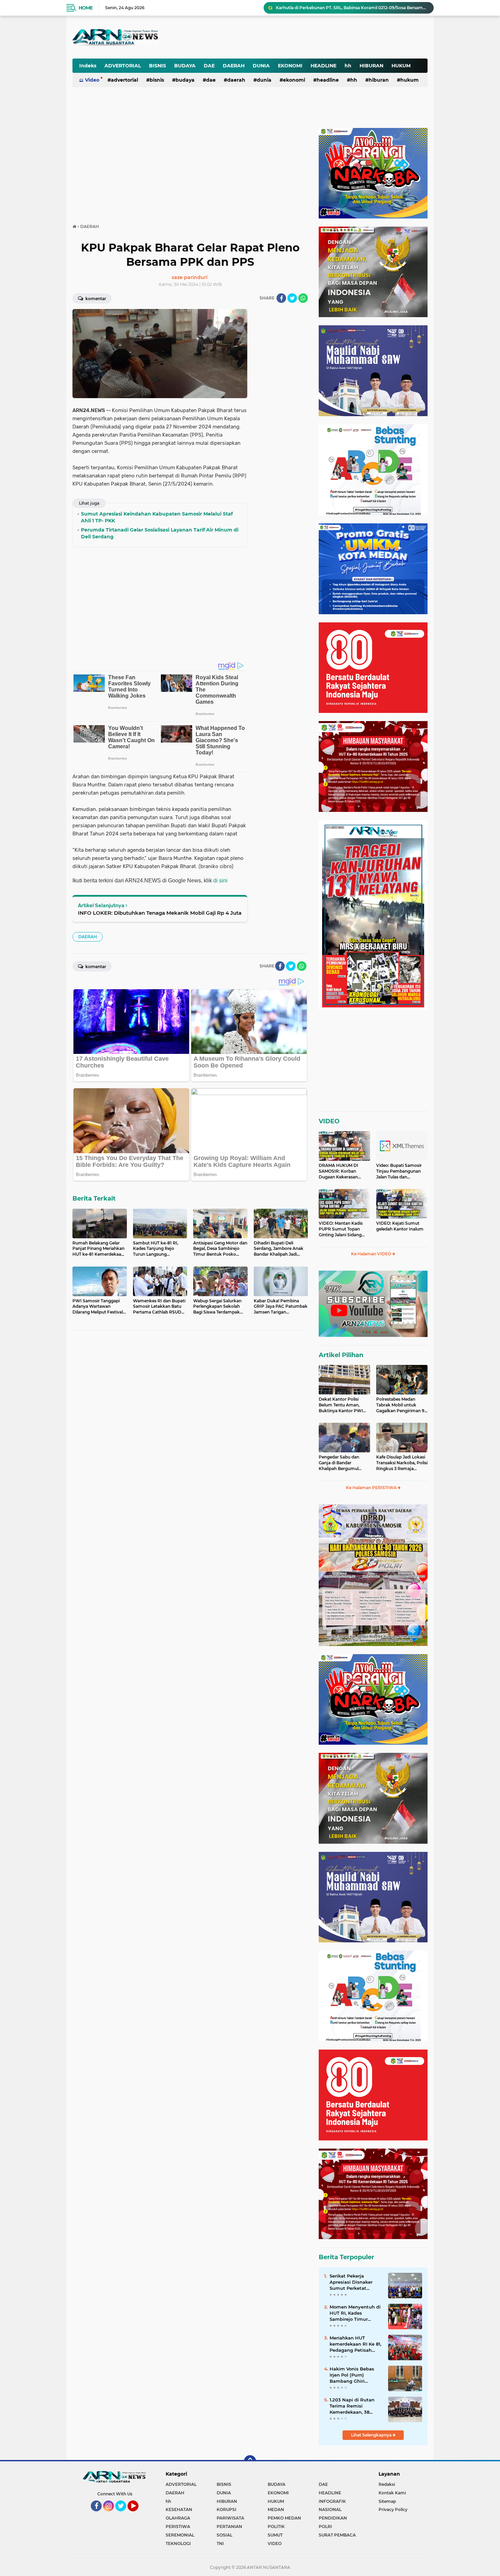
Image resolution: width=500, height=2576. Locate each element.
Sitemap (387, 2501)
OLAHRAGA (178, 2518)
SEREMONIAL (180, 2535)
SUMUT (275, 2535)
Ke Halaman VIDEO (372, 1254)
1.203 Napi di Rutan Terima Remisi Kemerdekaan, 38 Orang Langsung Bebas (352, 2406)
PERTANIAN (229, 2526)
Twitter (124, 2514)
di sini (220, 881)
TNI (220, 2544)
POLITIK (276, 2526)
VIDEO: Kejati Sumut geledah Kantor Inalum (400, 1226)
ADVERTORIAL (123, 66)
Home (86, 8)
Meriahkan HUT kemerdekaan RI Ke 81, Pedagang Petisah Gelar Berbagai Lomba (355, 2344)
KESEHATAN (179, 2509)
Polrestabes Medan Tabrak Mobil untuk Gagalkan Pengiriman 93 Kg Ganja (402, 1405)
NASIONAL (330, 2509)
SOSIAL (224, 2535)
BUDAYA (185, 66)
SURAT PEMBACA (337, 2535)
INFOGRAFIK (332, 2501)
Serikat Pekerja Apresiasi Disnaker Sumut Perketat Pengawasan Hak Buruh (351, 2282)
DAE (209, 66)
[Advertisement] (260, 32)
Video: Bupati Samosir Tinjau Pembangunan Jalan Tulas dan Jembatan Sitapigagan (399, 1171)
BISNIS (157, 66)
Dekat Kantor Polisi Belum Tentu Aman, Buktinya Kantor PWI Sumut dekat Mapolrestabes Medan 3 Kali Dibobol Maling (343, 1405)
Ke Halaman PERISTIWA (372, 1488)
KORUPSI (227, 2509)
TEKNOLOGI (178, 2544)
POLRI (325, 2526)
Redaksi (387, 2484)
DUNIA (261, 66)
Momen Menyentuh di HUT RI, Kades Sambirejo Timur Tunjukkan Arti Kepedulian (355, 2313)
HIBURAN (371, 66)
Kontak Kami (392, 2493)
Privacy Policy (393, 2509)
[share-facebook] (281, 298)
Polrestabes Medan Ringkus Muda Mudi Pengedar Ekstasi (335, 8)
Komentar (95, 299)
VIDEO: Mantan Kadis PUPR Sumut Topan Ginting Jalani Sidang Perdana (341, 1229)
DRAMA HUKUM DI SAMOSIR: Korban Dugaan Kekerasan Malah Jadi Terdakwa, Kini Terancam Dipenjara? (340, 1171)
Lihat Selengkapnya (372, 2435)
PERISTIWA (178, 2526)
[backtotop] (250, 2461)
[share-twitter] (292, 298)
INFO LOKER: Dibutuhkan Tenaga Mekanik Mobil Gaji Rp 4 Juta (160, 913)
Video (92, 80)
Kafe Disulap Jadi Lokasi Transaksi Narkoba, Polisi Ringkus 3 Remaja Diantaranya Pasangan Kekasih (402, 1463)
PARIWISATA (230, 2518)
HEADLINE (323, 66)
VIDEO (329, 1121)
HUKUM (401, 66)
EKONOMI (290, 66)
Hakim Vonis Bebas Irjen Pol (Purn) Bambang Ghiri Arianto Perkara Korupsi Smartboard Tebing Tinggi (353, 2375)
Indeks (88, 66)
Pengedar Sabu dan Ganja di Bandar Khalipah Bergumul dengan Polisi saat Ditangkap (339, 1463)
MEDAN (276, 2509)
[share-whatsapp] (303, 298)
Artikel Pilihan (341, 1355)
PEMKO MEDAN (284, 2518)
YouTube (138, 2514)
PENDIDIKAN (333, 2518)
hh (348, 66)
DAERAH (234, 66)
